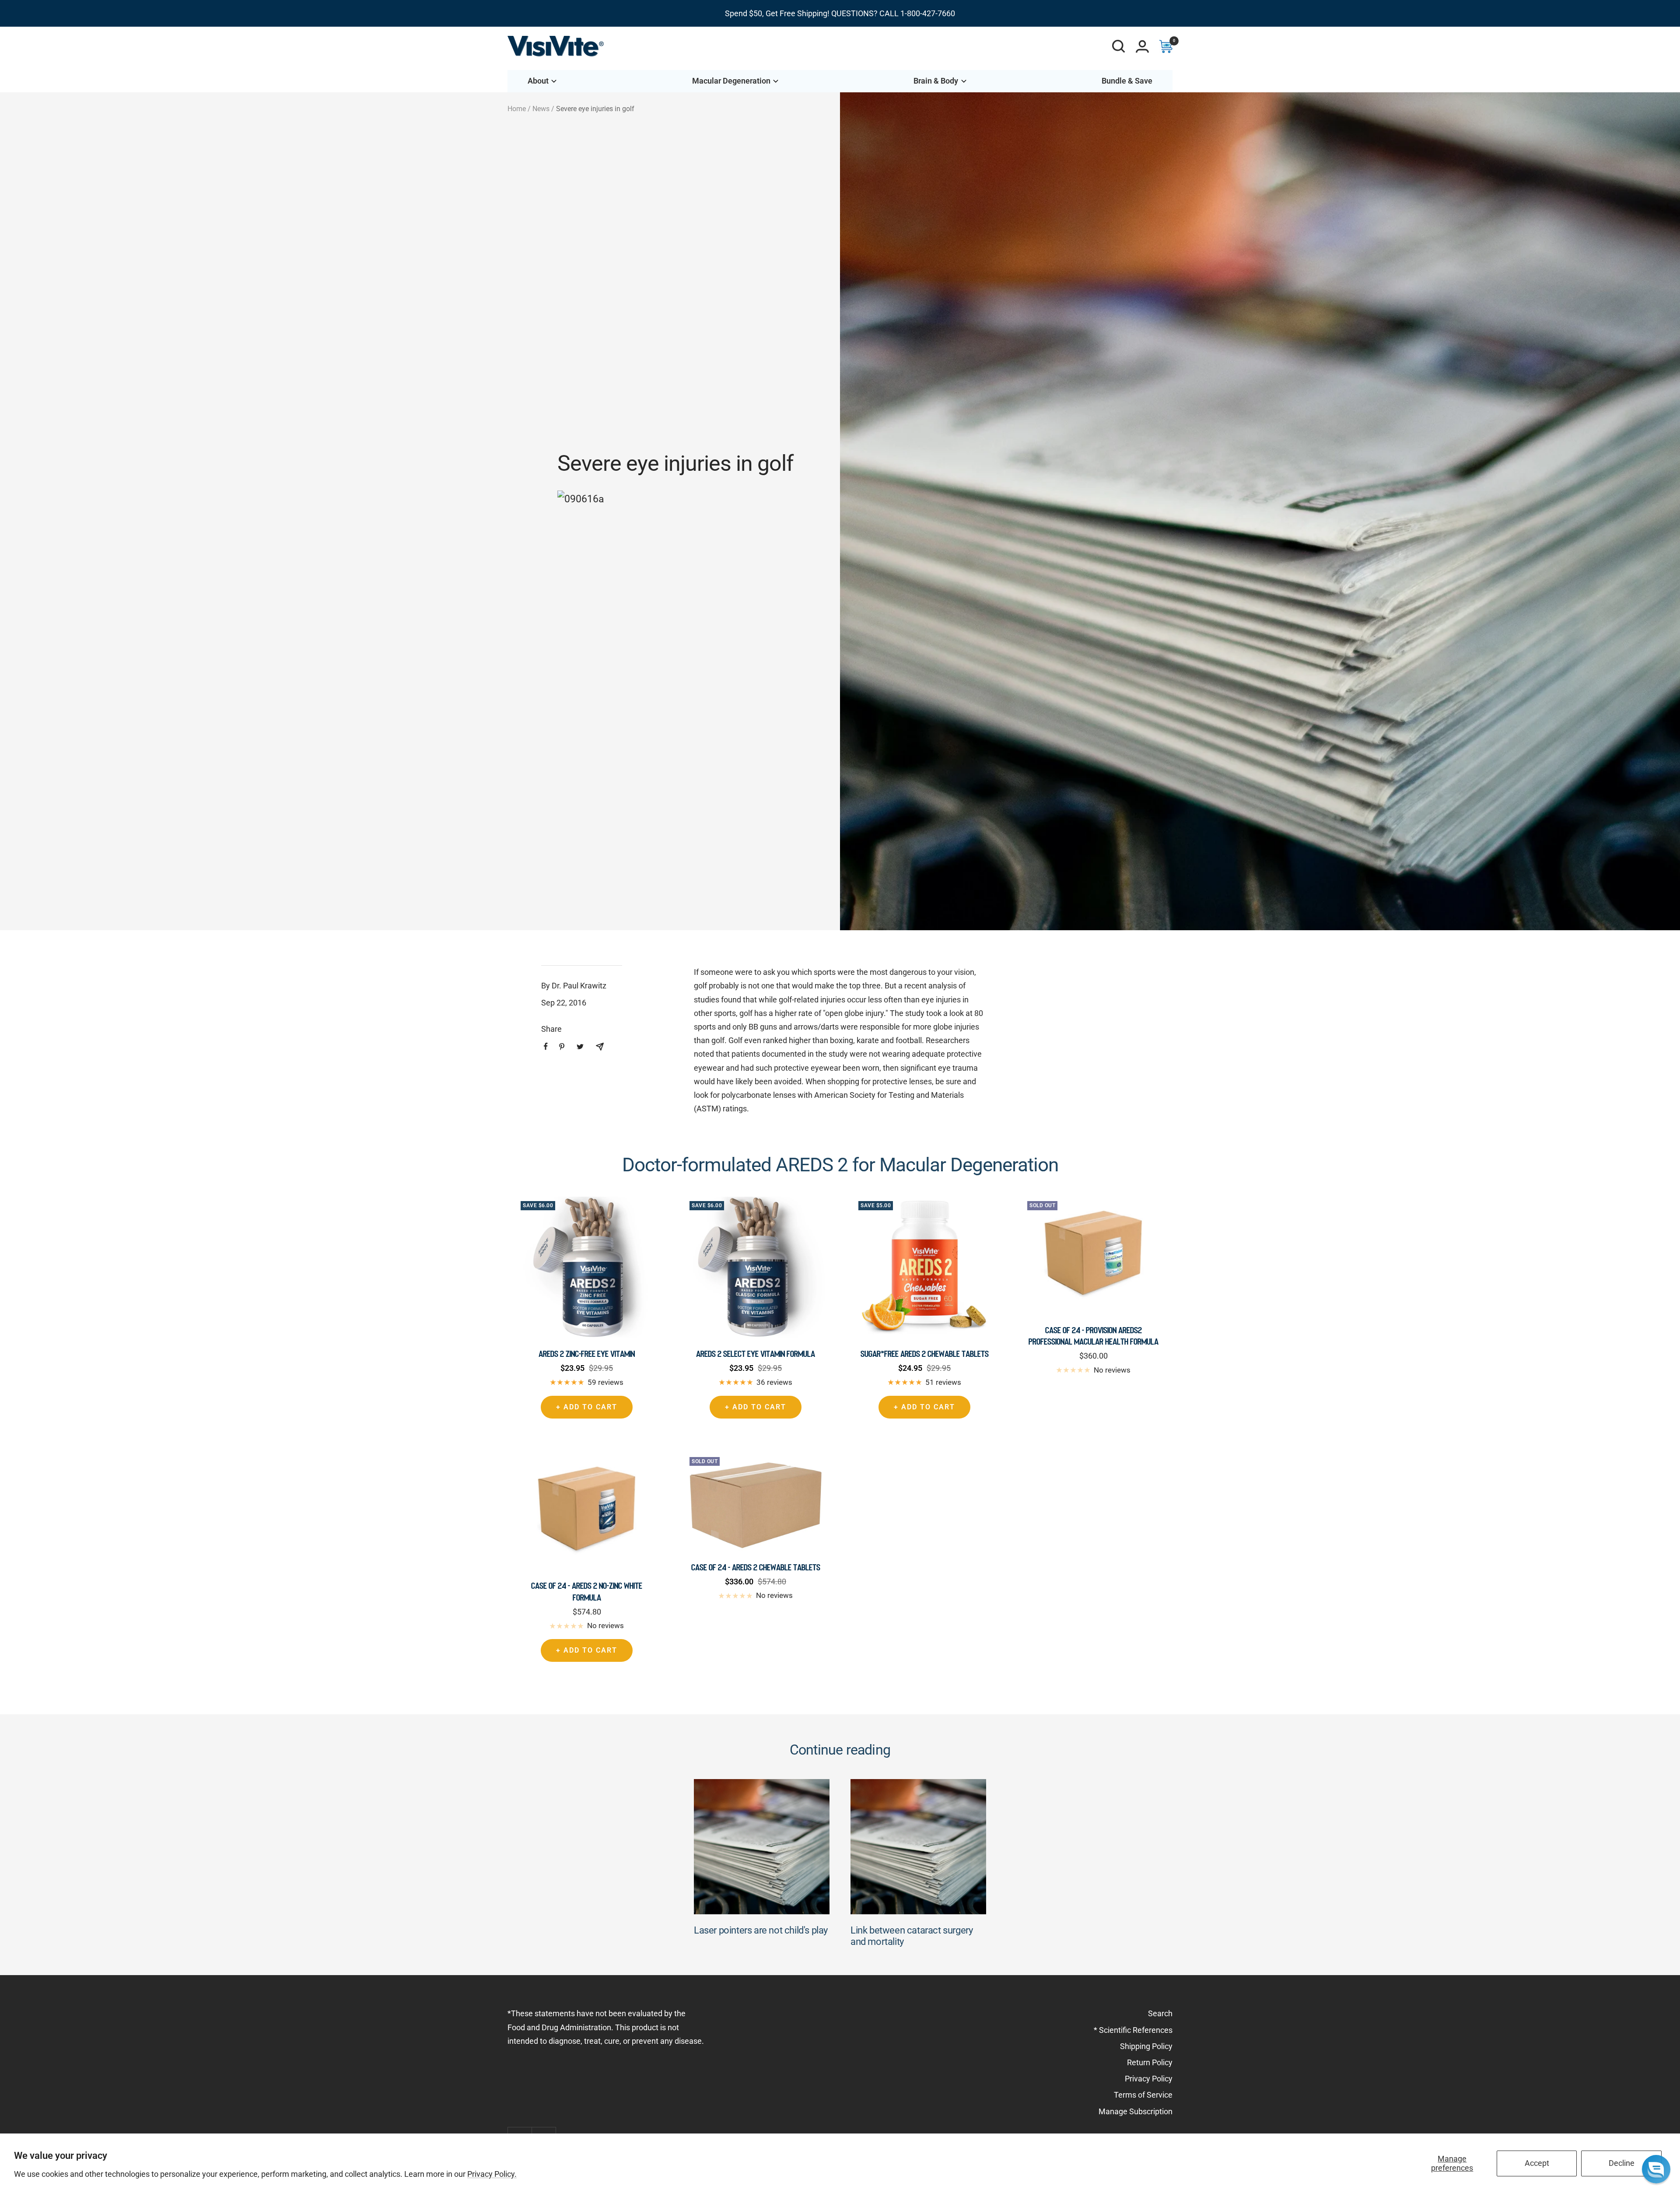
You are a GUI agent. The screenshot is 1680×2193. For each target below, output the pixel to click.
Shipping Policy (1146, 2046)
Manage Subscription (1136, 2111)
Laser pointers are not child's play (761, 1930)
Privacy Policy (1149, 2079)
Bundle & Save (1127, 81)
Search (1160, 2013)
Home (517, 109)
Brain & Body (936, 81)
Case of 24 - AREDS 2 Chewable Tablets (756, 1567)
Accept (1537, 2163)
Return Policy (1150, 2062)
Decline (1622, 2163)
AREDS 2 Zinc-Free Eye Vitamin (587, 1354)
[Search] (1119, 46)
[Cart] (1166, 46)
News (541, 109)
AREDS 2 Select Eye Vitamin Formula (756, 1354)
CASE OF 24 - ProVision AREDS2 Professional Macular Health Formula (1094, 1336)
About (538, 81)
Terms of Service (1143, 2095)
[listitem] (546, 1046)
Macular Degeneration (731, 81)
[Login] (1142, 46)
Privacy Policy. (492, 2174)
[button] (1656, 2169)
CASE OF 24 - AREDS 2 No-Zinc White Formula (587, 1591)
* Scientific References (1133, 2030)
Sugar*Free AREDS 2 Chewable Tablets (925, 1354)
